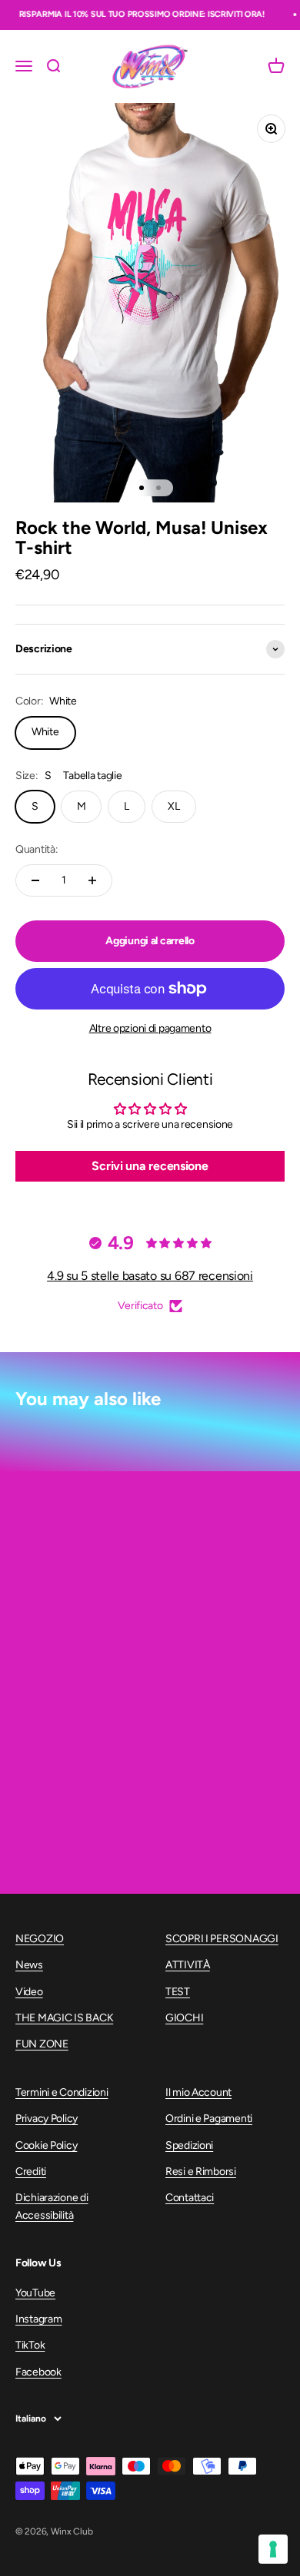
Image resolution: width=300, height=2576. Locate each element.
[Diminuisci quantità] (35, 880)
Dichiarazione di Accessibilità (52, 2206)
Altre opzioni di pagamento (150, 1028)
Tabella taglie (92, 776)
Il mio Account (198, 2092)
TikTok (30, 2345)
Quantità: (37, 849)
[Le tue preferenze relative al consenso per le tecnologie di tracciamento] (273, 2549)
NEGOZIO (40, 1939)
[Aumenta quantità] (92, 880)
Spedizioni (189, 2145)
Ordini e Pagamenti (209, 2118)
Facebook (38, 2372)
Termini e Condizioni (62, 2092)
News (29, 1965)
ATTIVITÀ (188, 1965)
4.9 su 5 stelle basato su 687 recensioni (150, 1276)
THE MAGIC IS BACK (64, 2018)
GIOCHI (184, 2018)
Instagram (38, 2319)
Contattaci (190, 2198)
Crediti (31, 2172)
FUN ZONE (42, 2044)
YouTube (35, 2293)
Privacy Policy (47, 2118)
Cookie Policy (46, 2145)
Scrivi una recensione (150, 1166)
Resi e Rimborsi (201, 2172)
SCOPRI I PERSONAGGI (222, 1939)
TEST (178, 1992)
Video (29, 1992)
